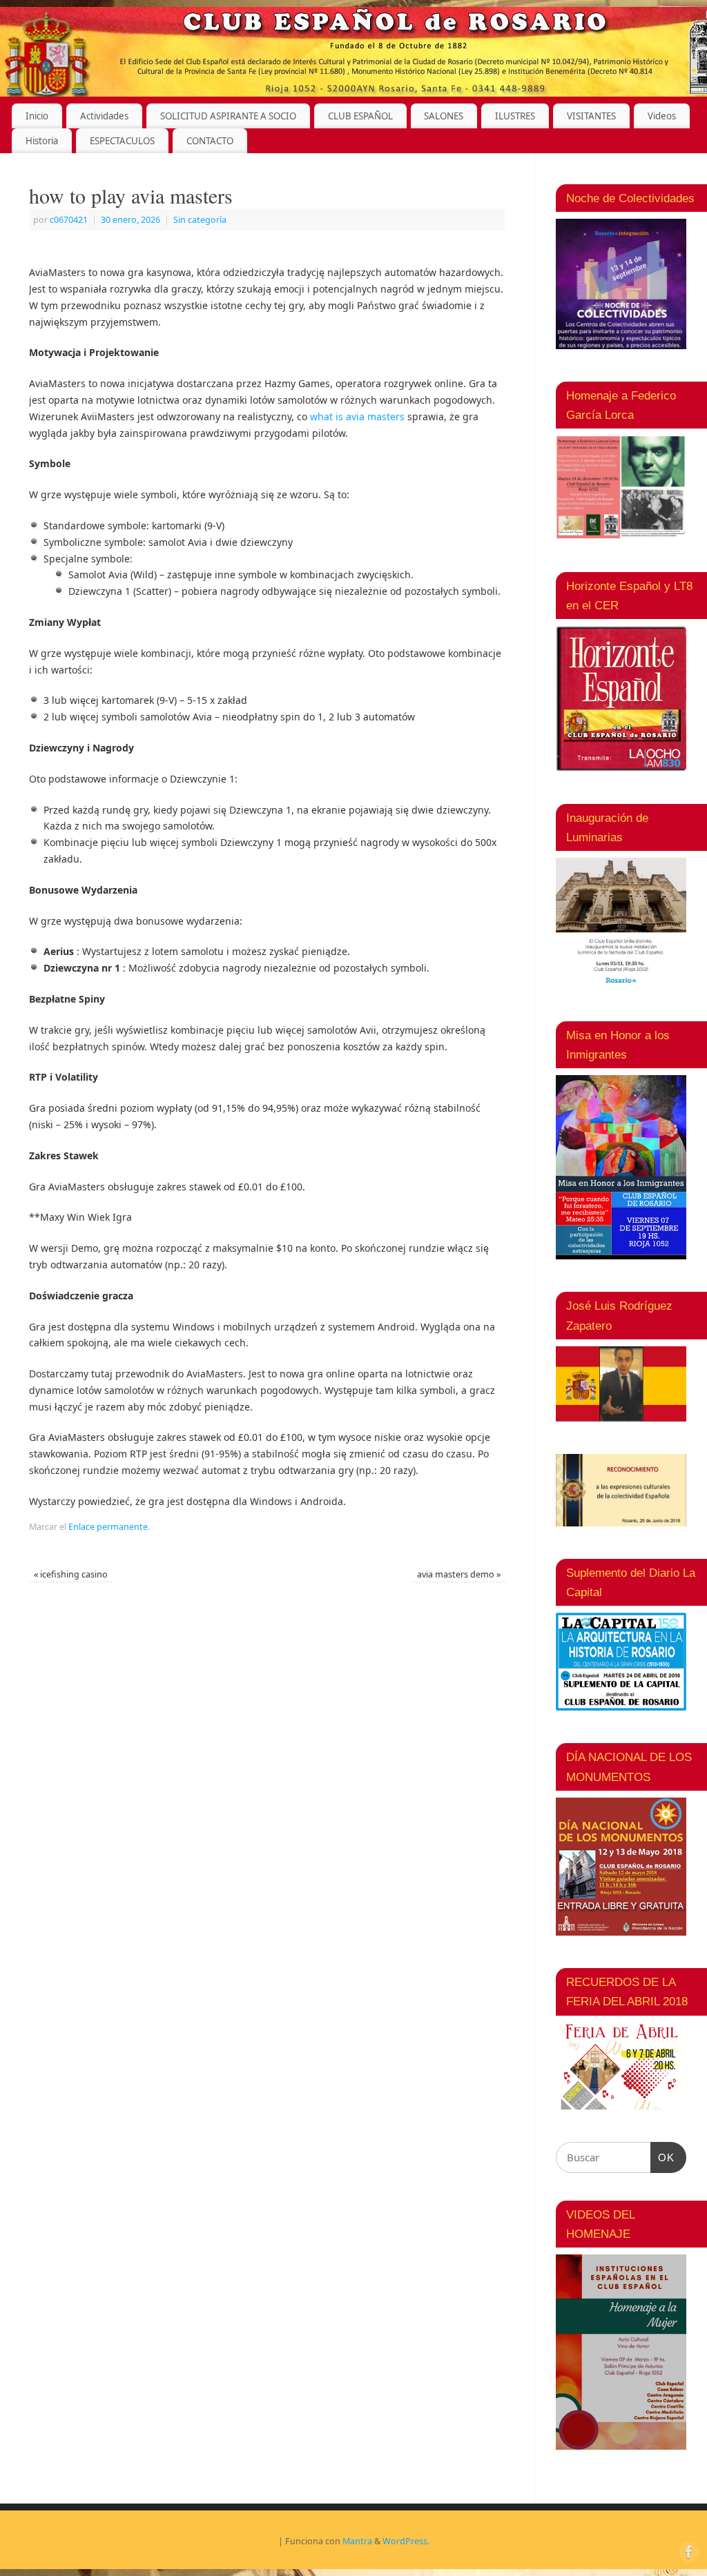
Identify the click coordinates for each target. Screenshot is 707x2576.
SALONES (444, 116)
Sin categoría (200, 220)
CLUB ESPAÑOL (360, 116)
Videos (662, 116)
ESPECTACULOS (122, 141)
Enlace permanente (108, 1527)
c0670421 (69, 220)
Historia (42, 141)
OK (663, 2157)
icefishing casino (71, 1574)
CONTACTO (210, 141)
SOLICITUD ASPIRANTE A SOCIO (228, 116)
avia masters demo (459, 1574)
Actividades (104, 116)
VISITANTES (591, 116)
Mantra (357, 2541)
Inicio (37, 116)
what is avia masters (357, 416)
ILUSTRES (515, 116)
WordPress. (406, 2541)
